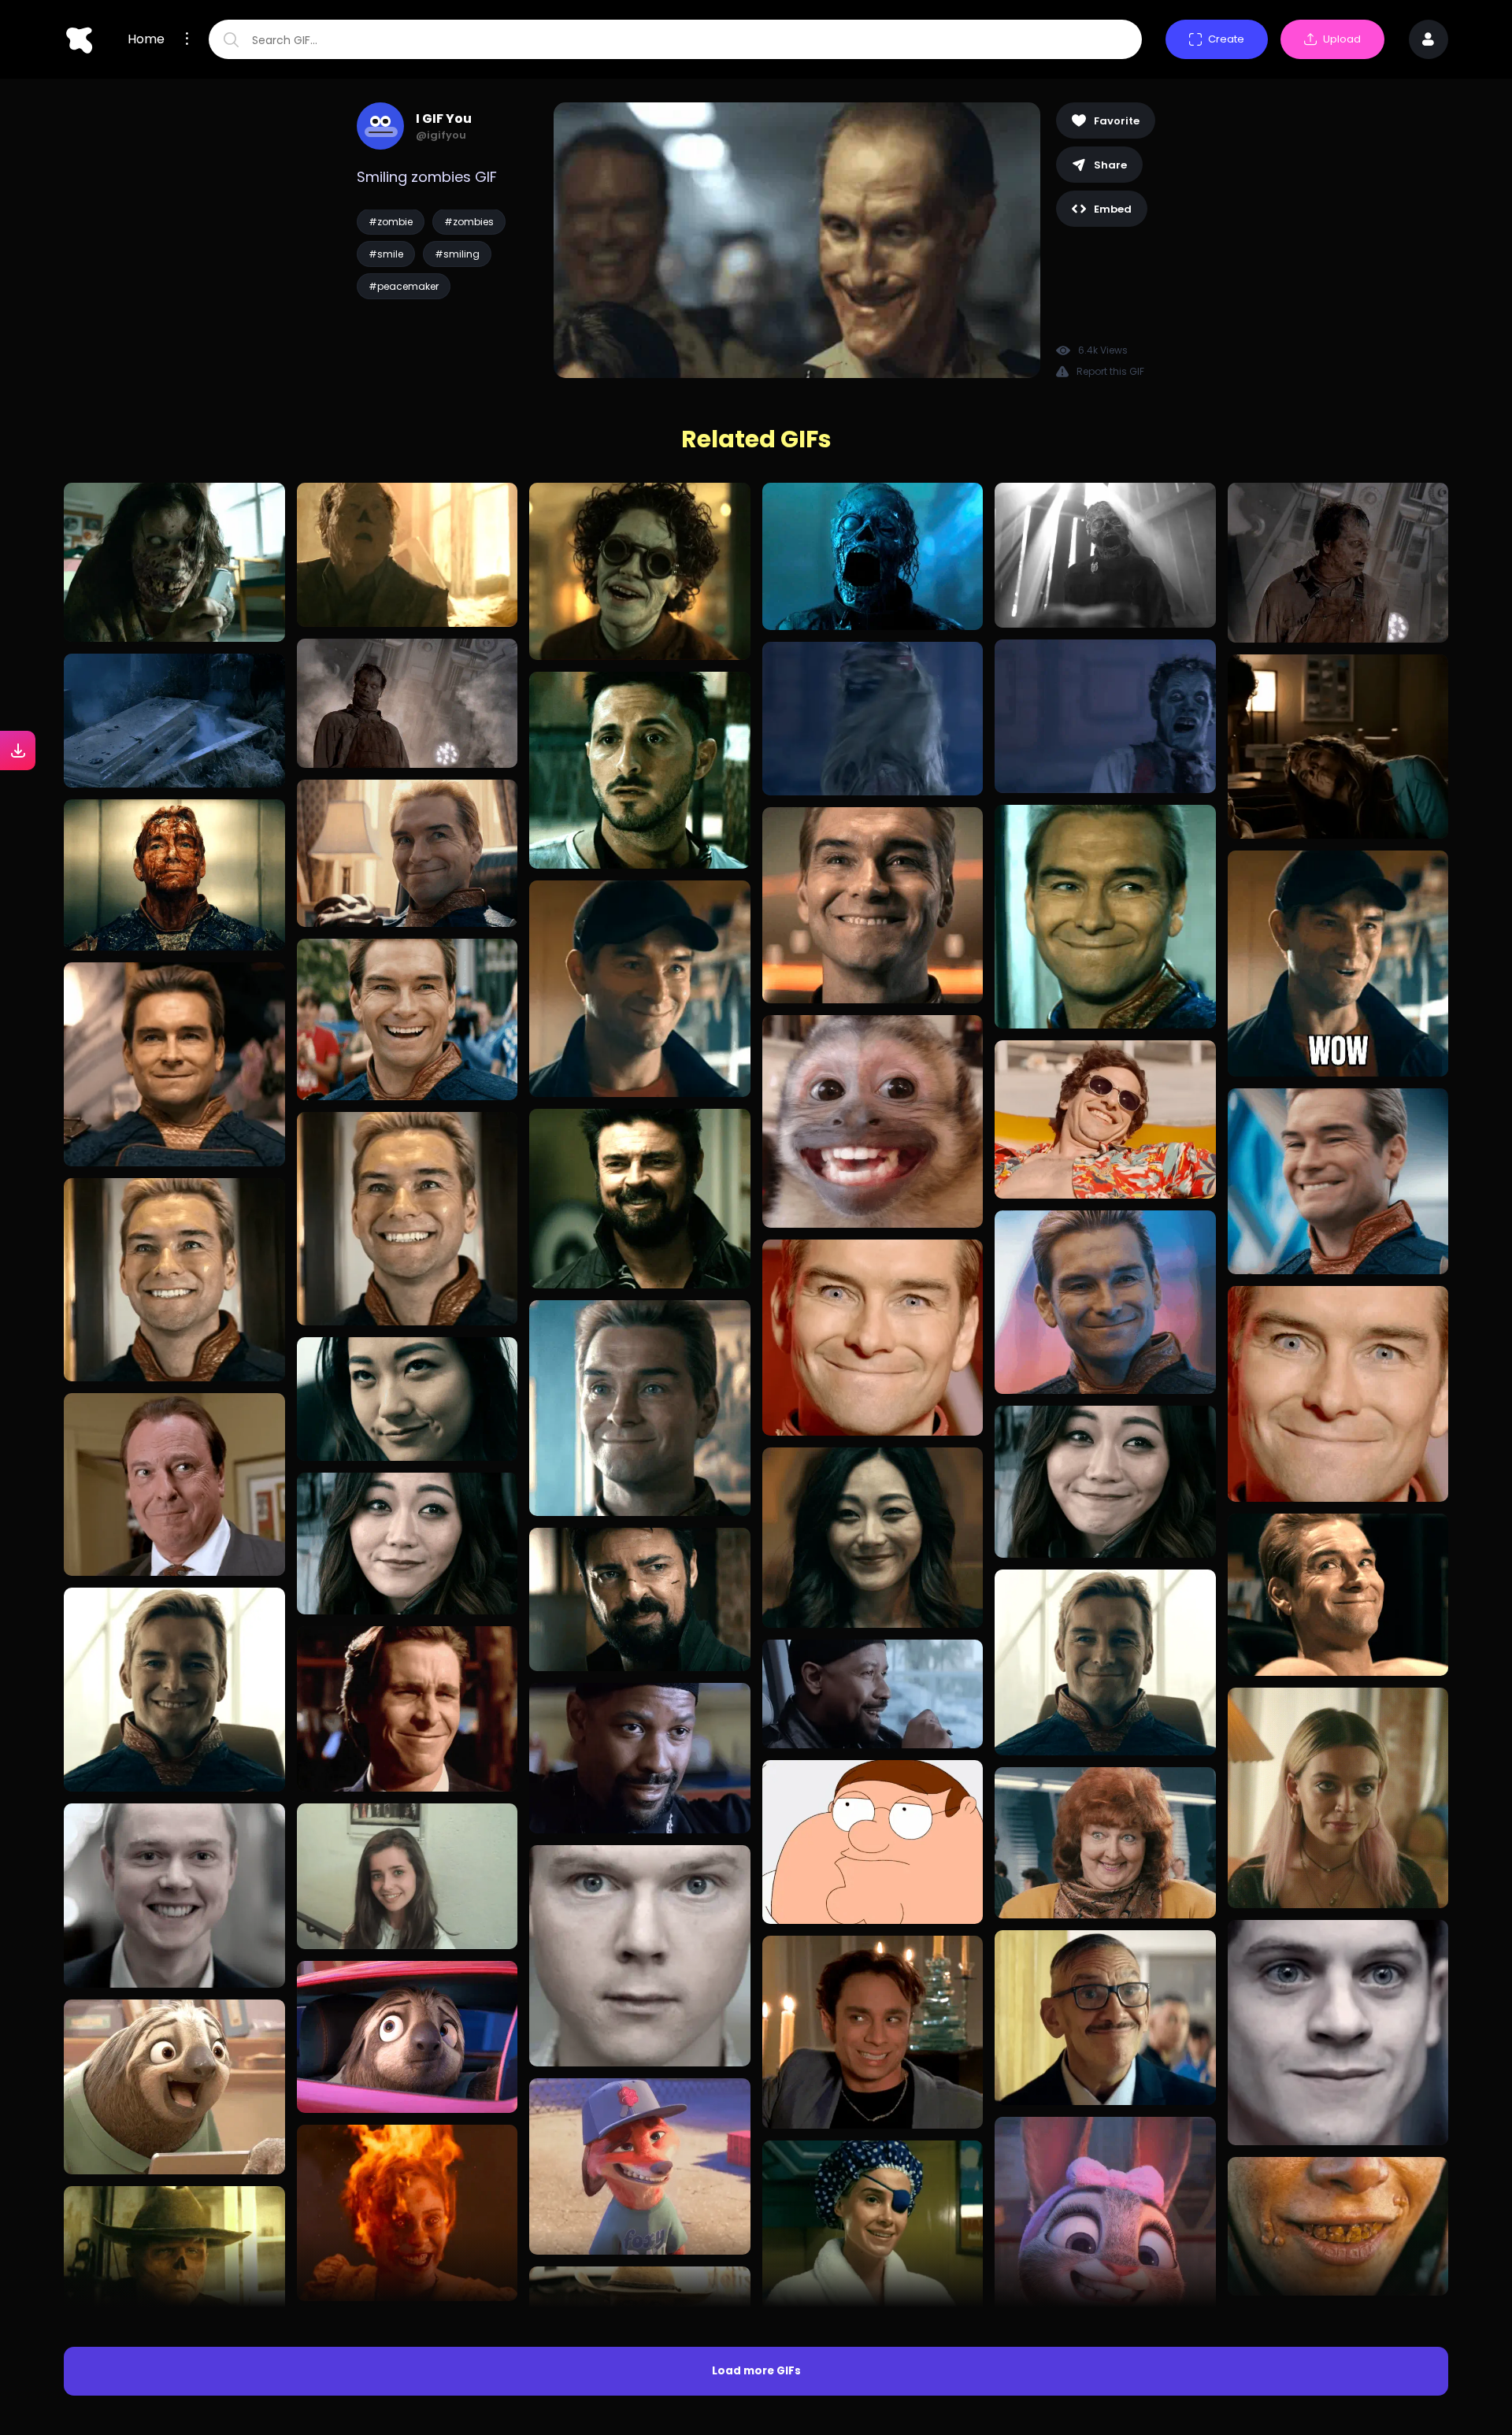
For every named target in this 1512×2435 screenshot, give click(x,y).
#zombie (391, 222)
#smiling (457, 254)
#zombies (469, 222)
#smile (386, 254)
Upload (1342, 39)
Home (146, 39)
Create (1226, 39)
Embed (1113, 209)
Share (1110, 165)
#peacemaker (404, 286)
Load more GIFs (756, 2371)
